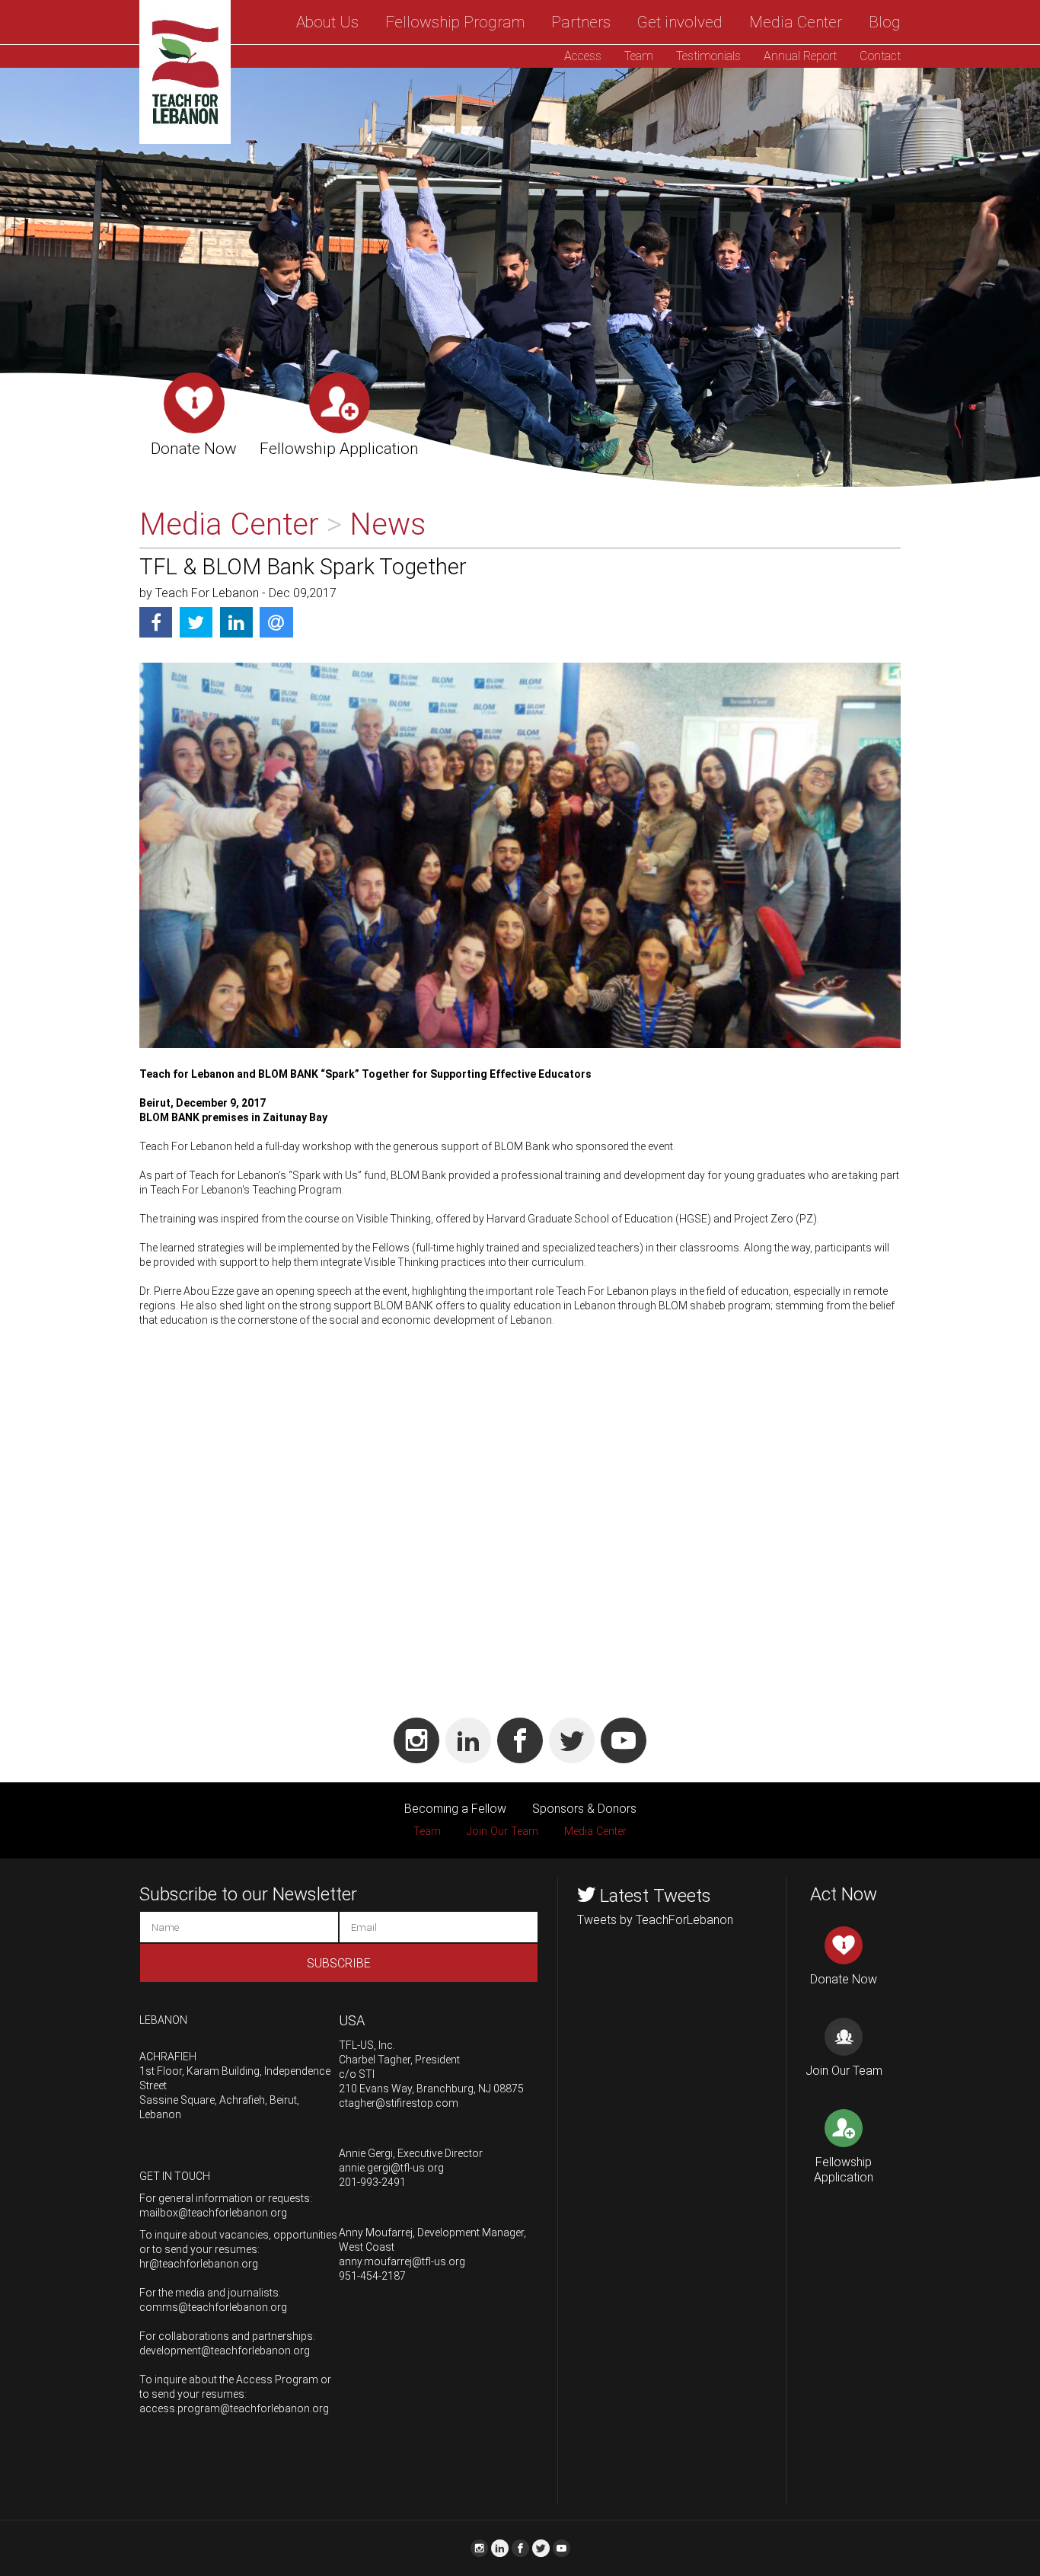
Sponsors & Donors (584, 1809)
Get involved (680, 22)
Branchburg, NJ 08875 (470, 2089)
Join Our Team (502, 1831)
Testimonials (708, 56)
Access (583, 56)
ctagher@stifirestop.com (399, 2103)
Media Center (796, 22)
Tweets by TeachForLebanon (655, 1920)
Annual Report (800, 56)
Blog (885, 22)
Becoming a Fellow (455, 1809)
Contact (880, 56)
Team (639, 56)
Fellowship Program (455, 22)
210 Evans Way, (376, 2089)
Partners (581, 22)
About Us (327, 22)
